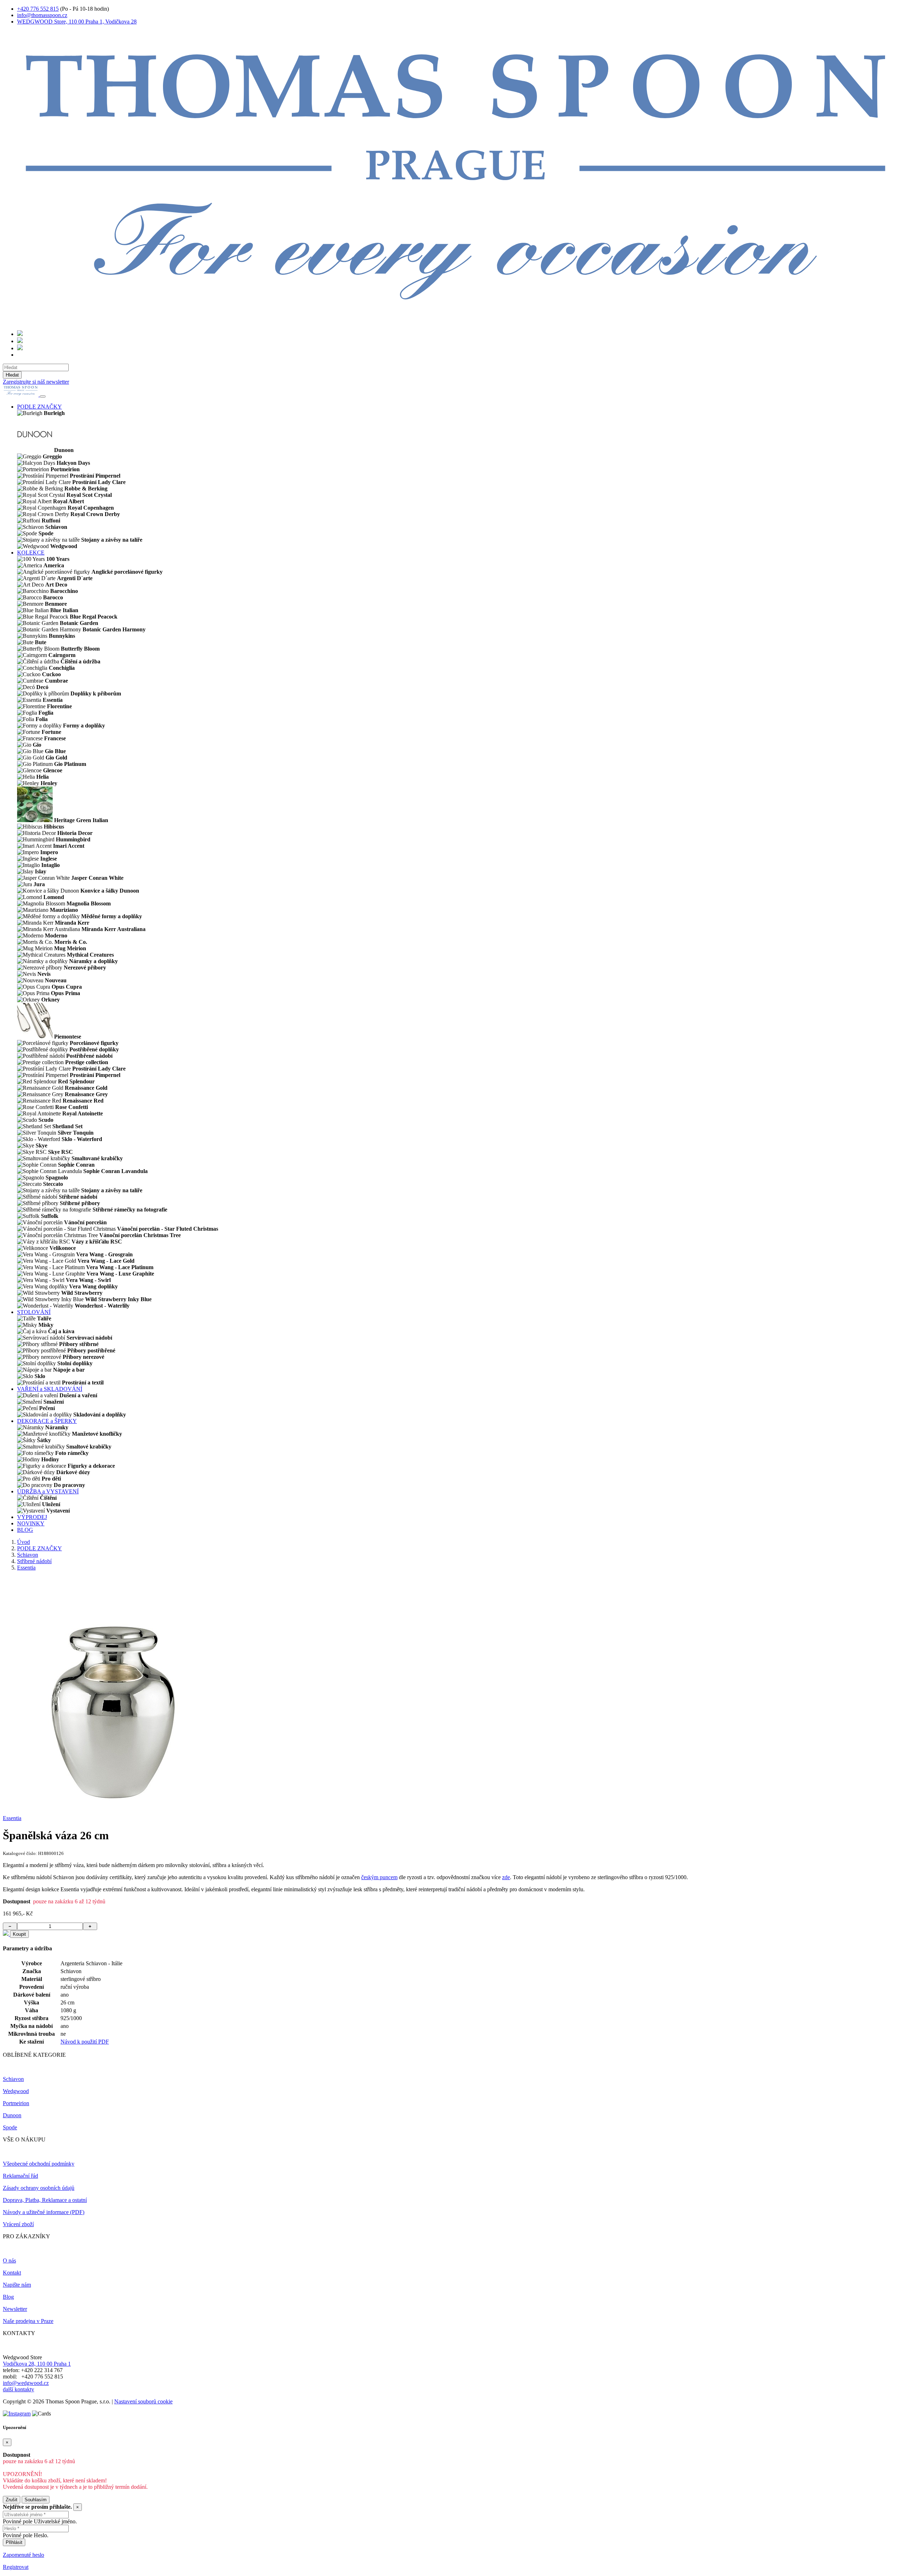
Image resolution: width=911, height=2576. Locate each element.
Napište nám (17, 2285)
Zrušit (12, 2500)
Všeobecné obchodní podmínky (39, 2164)
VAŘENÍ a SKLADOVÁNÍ (50, 1389)
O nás (9, 2260)
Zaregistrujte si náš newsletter (36, 382)
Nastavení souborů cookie (143, 2401)
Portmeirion (16, 2103)
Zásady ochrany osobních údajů (39, 2188)
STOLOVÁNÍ (34, 1312)
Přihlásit (14, 2542)
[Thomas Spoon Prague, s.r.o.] (455, 321)
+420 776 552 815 (38, 9)
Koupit (19, 1934)
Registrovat (16, 2567)
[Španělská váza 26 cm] (119, 1806)
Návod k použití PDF (85, 2042)
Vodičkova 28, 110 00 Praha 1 (37, 2364)
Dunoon (12, 2115)
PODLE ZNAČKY (40, 407)
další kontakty (19, 2389)
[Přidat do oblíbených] (6, 1934)
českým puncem (379, 1877)
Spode (10, 2127)
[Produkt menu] (43, 396)
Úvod (23, 1542)
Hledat (12, 375)
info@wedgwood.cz (26, 2383)
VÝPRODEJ (32, 1517)
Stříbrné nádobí (34, 1561)
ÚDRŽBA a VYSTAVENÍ (48, 1491)
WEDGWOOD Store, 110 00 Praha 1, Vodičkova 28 (77, 22)
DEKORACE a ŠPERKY (47, 1421)
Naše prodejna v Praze (28, 2321)
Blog (8, 2297)
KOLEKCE (31, 553)
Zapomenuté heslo (23, 2555)
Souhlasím (36, 2500)
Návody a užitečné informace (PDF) (44, 2212)
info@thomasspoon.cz (42, 15)
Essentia (26, 1568)
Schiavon (28, 1555)
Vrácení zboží (18, 2224)
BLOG (25, 1530)
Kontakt (12, 2273)
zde (506, 1877)
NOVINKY (31, 1523)
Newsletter (15, 2309)
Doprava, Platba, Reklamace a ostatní (45, 2200)
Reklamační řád (20, 2176)
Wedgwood (16, 2091)
